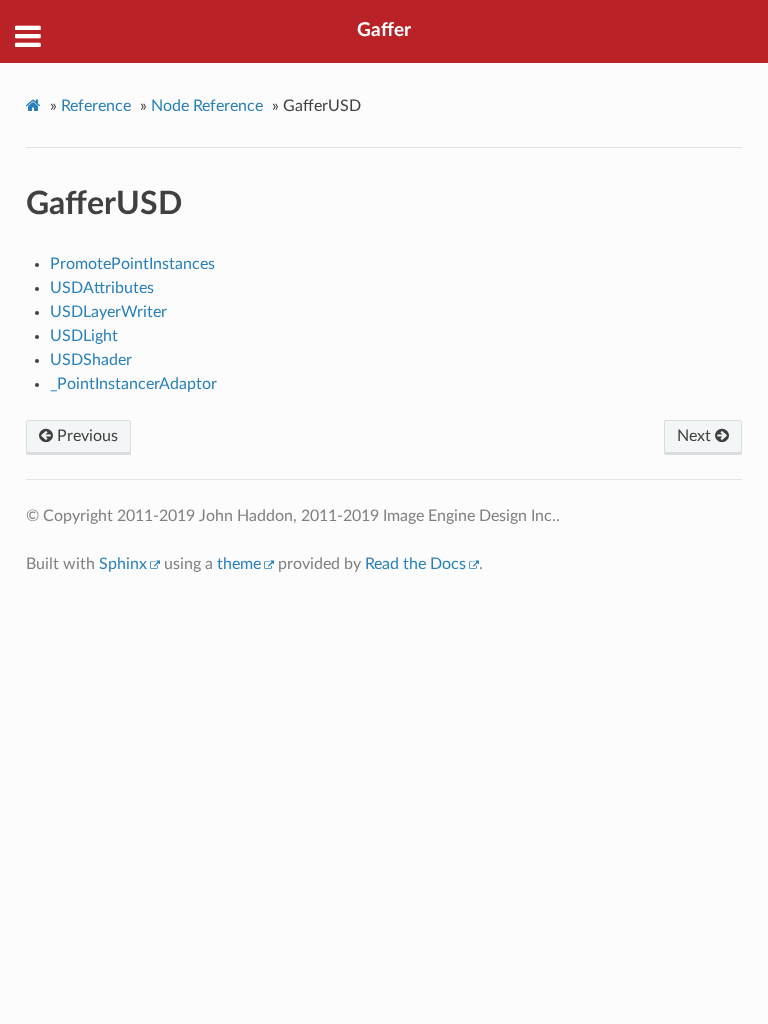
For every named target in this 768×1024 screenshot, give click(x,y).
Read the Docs (415, 564)
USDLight (84, 336)
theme (239, 564)
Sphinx (123, 564)
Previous (85, 436)
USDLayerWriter (108, 312)
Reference (96, 106)
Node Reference (207, 106)
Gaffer (384, 30)
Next (696, 436)
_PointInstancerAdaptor (133, 384)
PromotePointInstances (132, 264)
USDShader (91, 360)
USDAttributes (102, 288)
